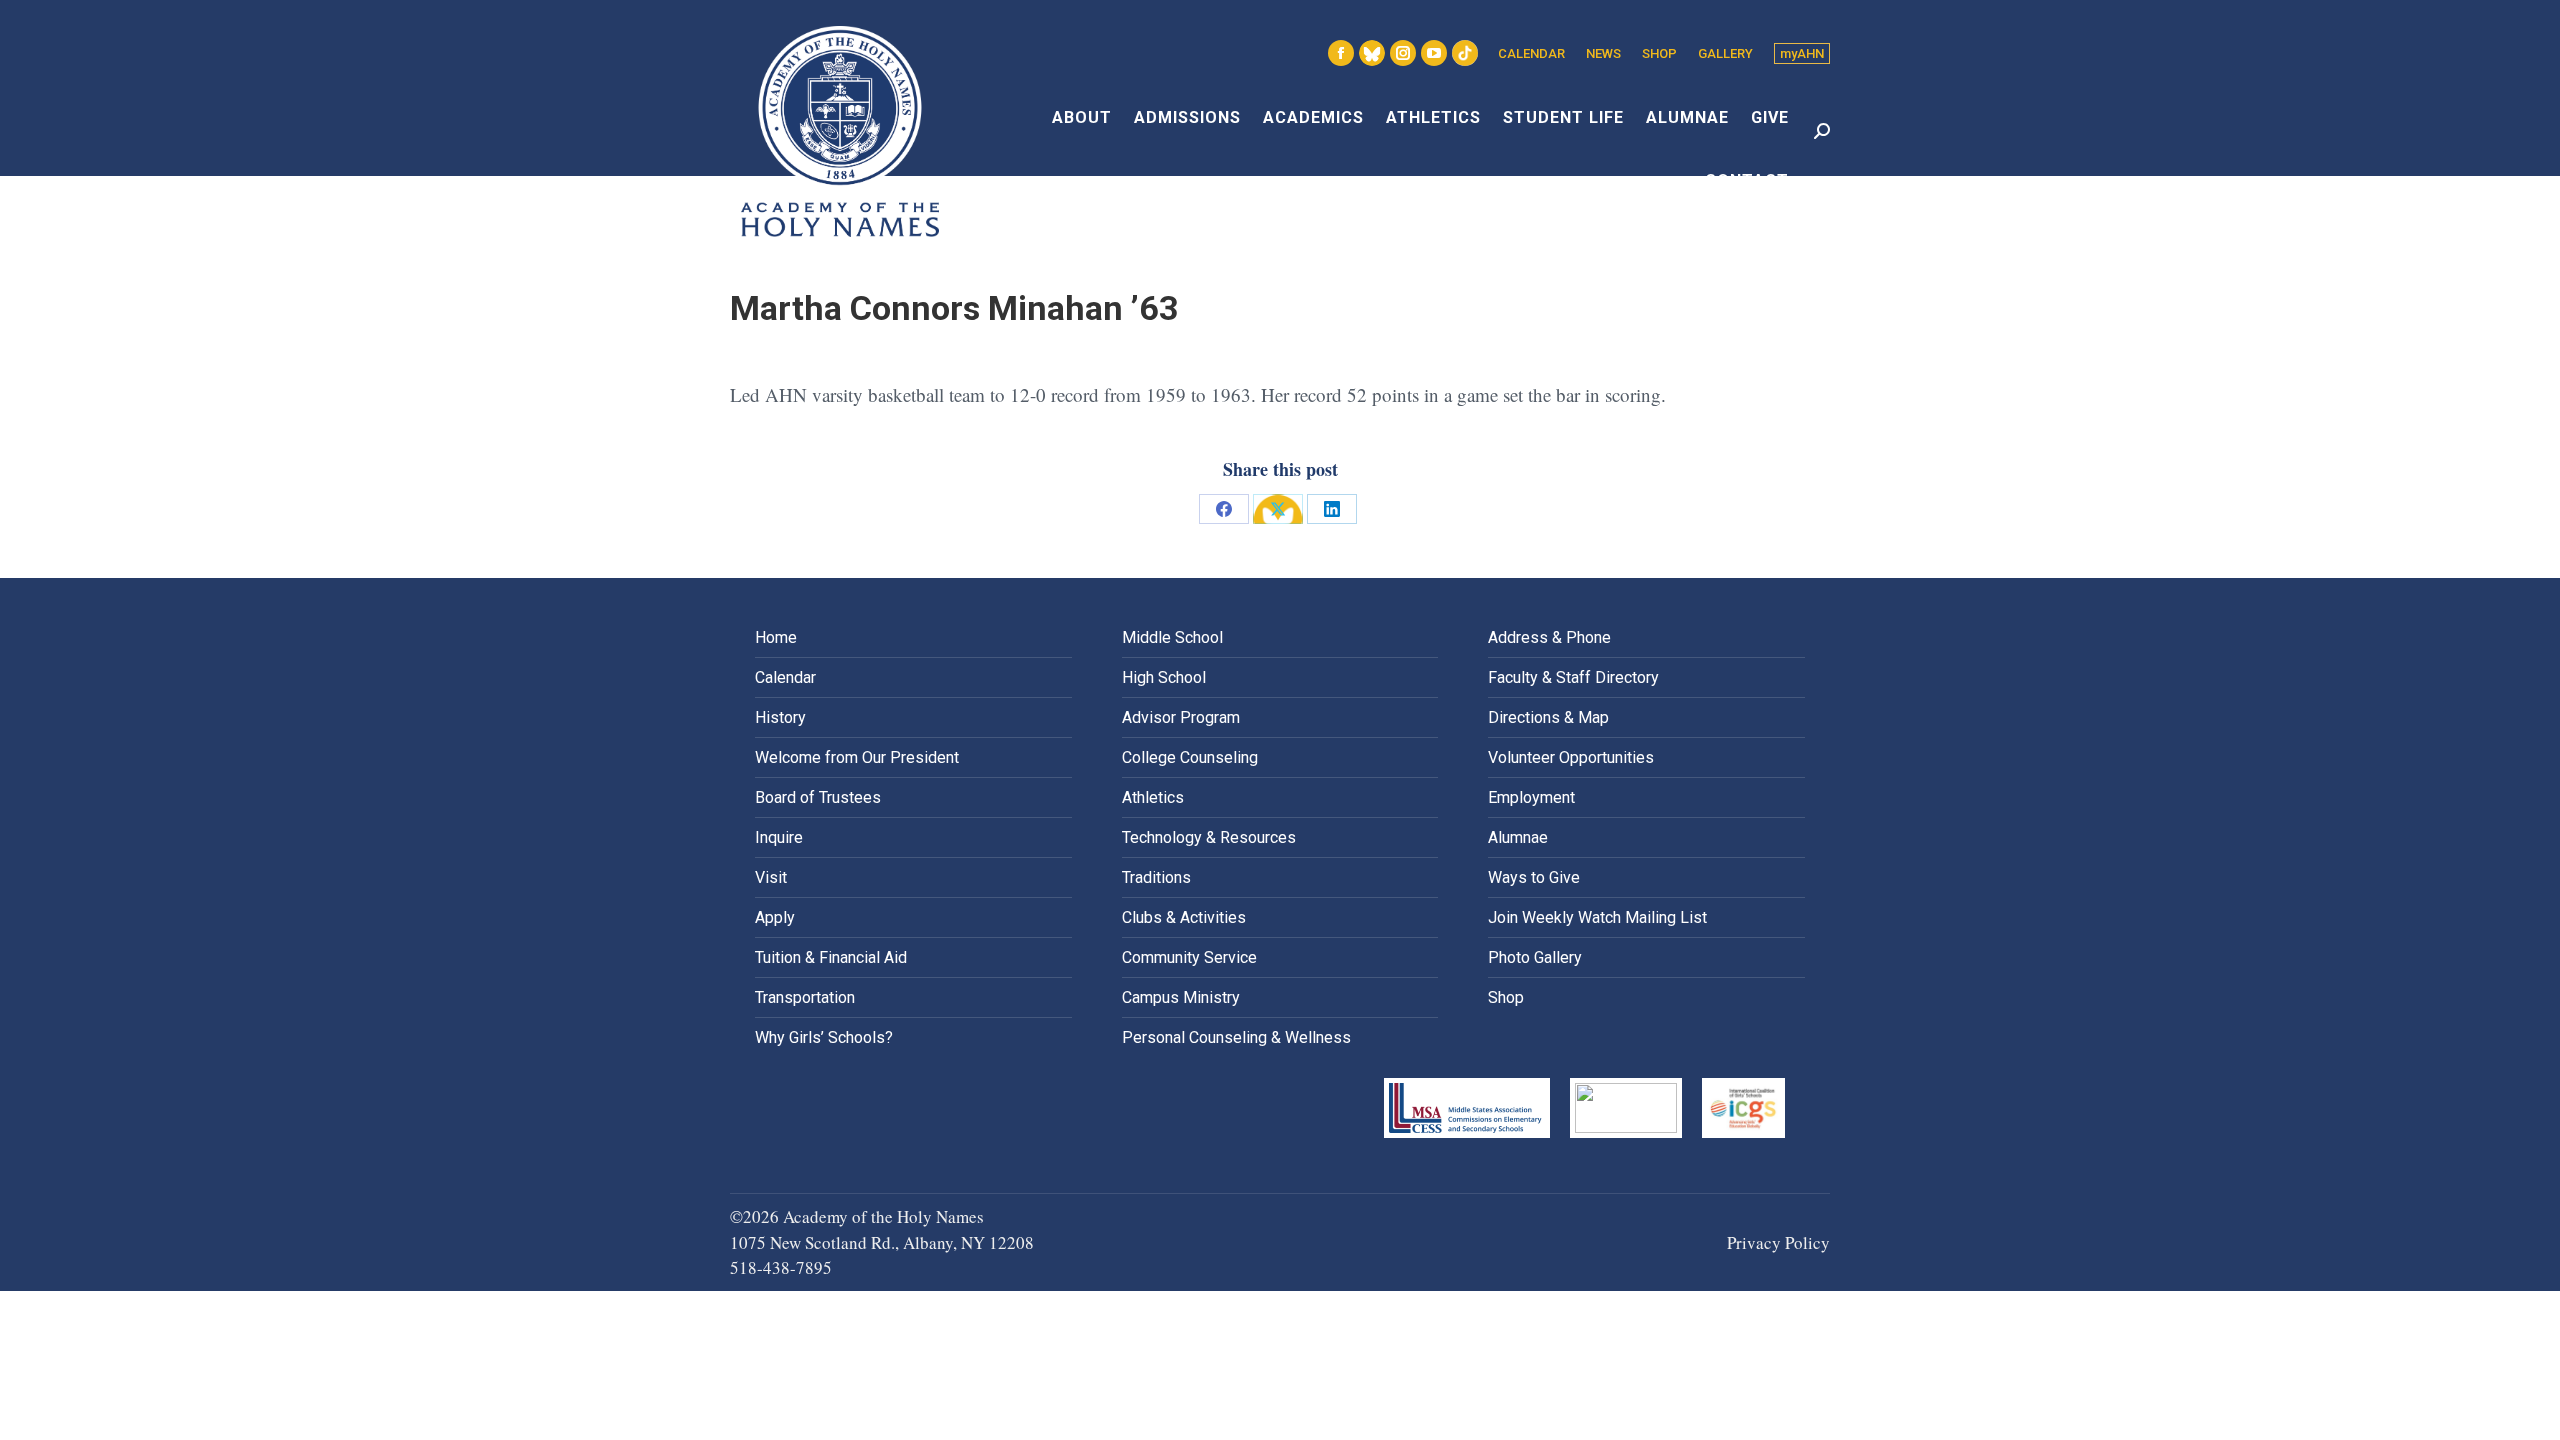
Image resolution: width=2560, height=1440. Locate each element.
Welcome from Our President (857, 757)
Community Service (1189, 957)
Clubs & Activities (1184, 917)
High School (1164, 677)
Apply (775, 917)
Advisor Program (1181, 717)
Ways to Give (1534, 877)
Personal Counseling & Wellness (1236, 1037)
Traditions (1156, 877)
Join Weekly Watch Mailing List (1597, 917)
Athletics (1153, 797)
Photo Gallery (1535, 957)
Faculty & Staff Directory (1573, 677)
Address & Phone (1549, 637)
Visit (771, 877)
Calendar (785, 677)
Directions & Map (1548, 717)
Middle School (1172, 637)
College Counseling (1190, 757)
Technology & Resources (1209, 837)
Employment (1531, 797)
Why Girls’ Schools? (824, 1037)
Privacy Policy (1778, 1242)
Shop (1506, 997)
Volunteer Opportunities (1571, 757)
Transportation (805, 997)
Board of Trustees (818, 797)
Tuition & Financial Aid (831, 957)
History (780, 717)
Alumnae (1518, 837)
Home (776, 637)
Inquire (779, 837)
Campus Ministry (1181, 997)
